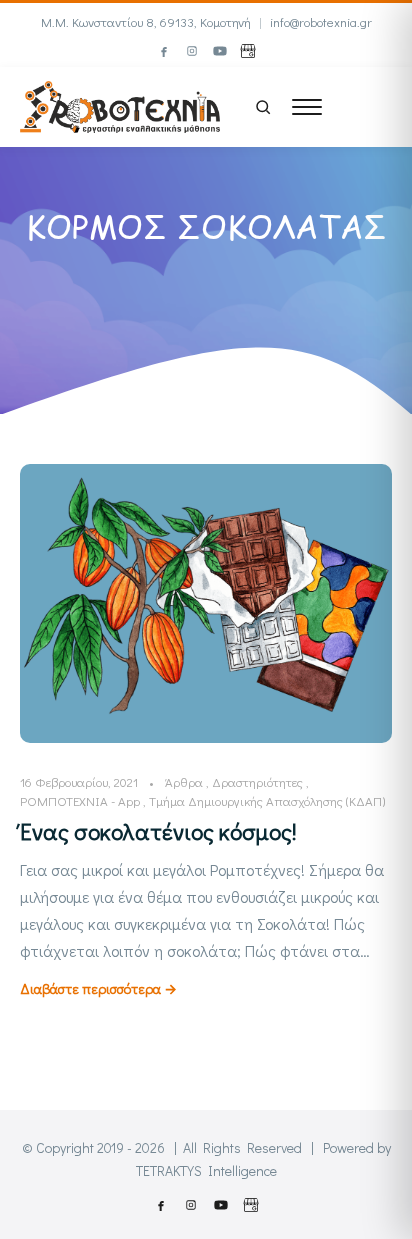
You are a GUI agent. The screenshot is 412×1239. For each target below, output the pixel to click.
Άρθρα (184, 781)
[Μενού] (307, 107)
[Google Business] (248, 51)
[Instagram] (192, 51)
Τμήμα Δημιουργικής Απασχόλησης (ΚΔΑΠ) (267, 800)
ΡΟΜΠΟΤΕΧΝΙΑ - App (80, 800)
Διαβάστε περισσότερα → (98, 988)
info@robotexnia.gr (321, 21)
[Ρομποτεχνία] (120, 104)
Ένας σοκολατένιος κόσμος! (158, 831)
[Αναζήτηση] (263, 107)
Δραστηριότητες (257, 781)
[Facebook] (164, 51)
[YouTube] (220, 51)
